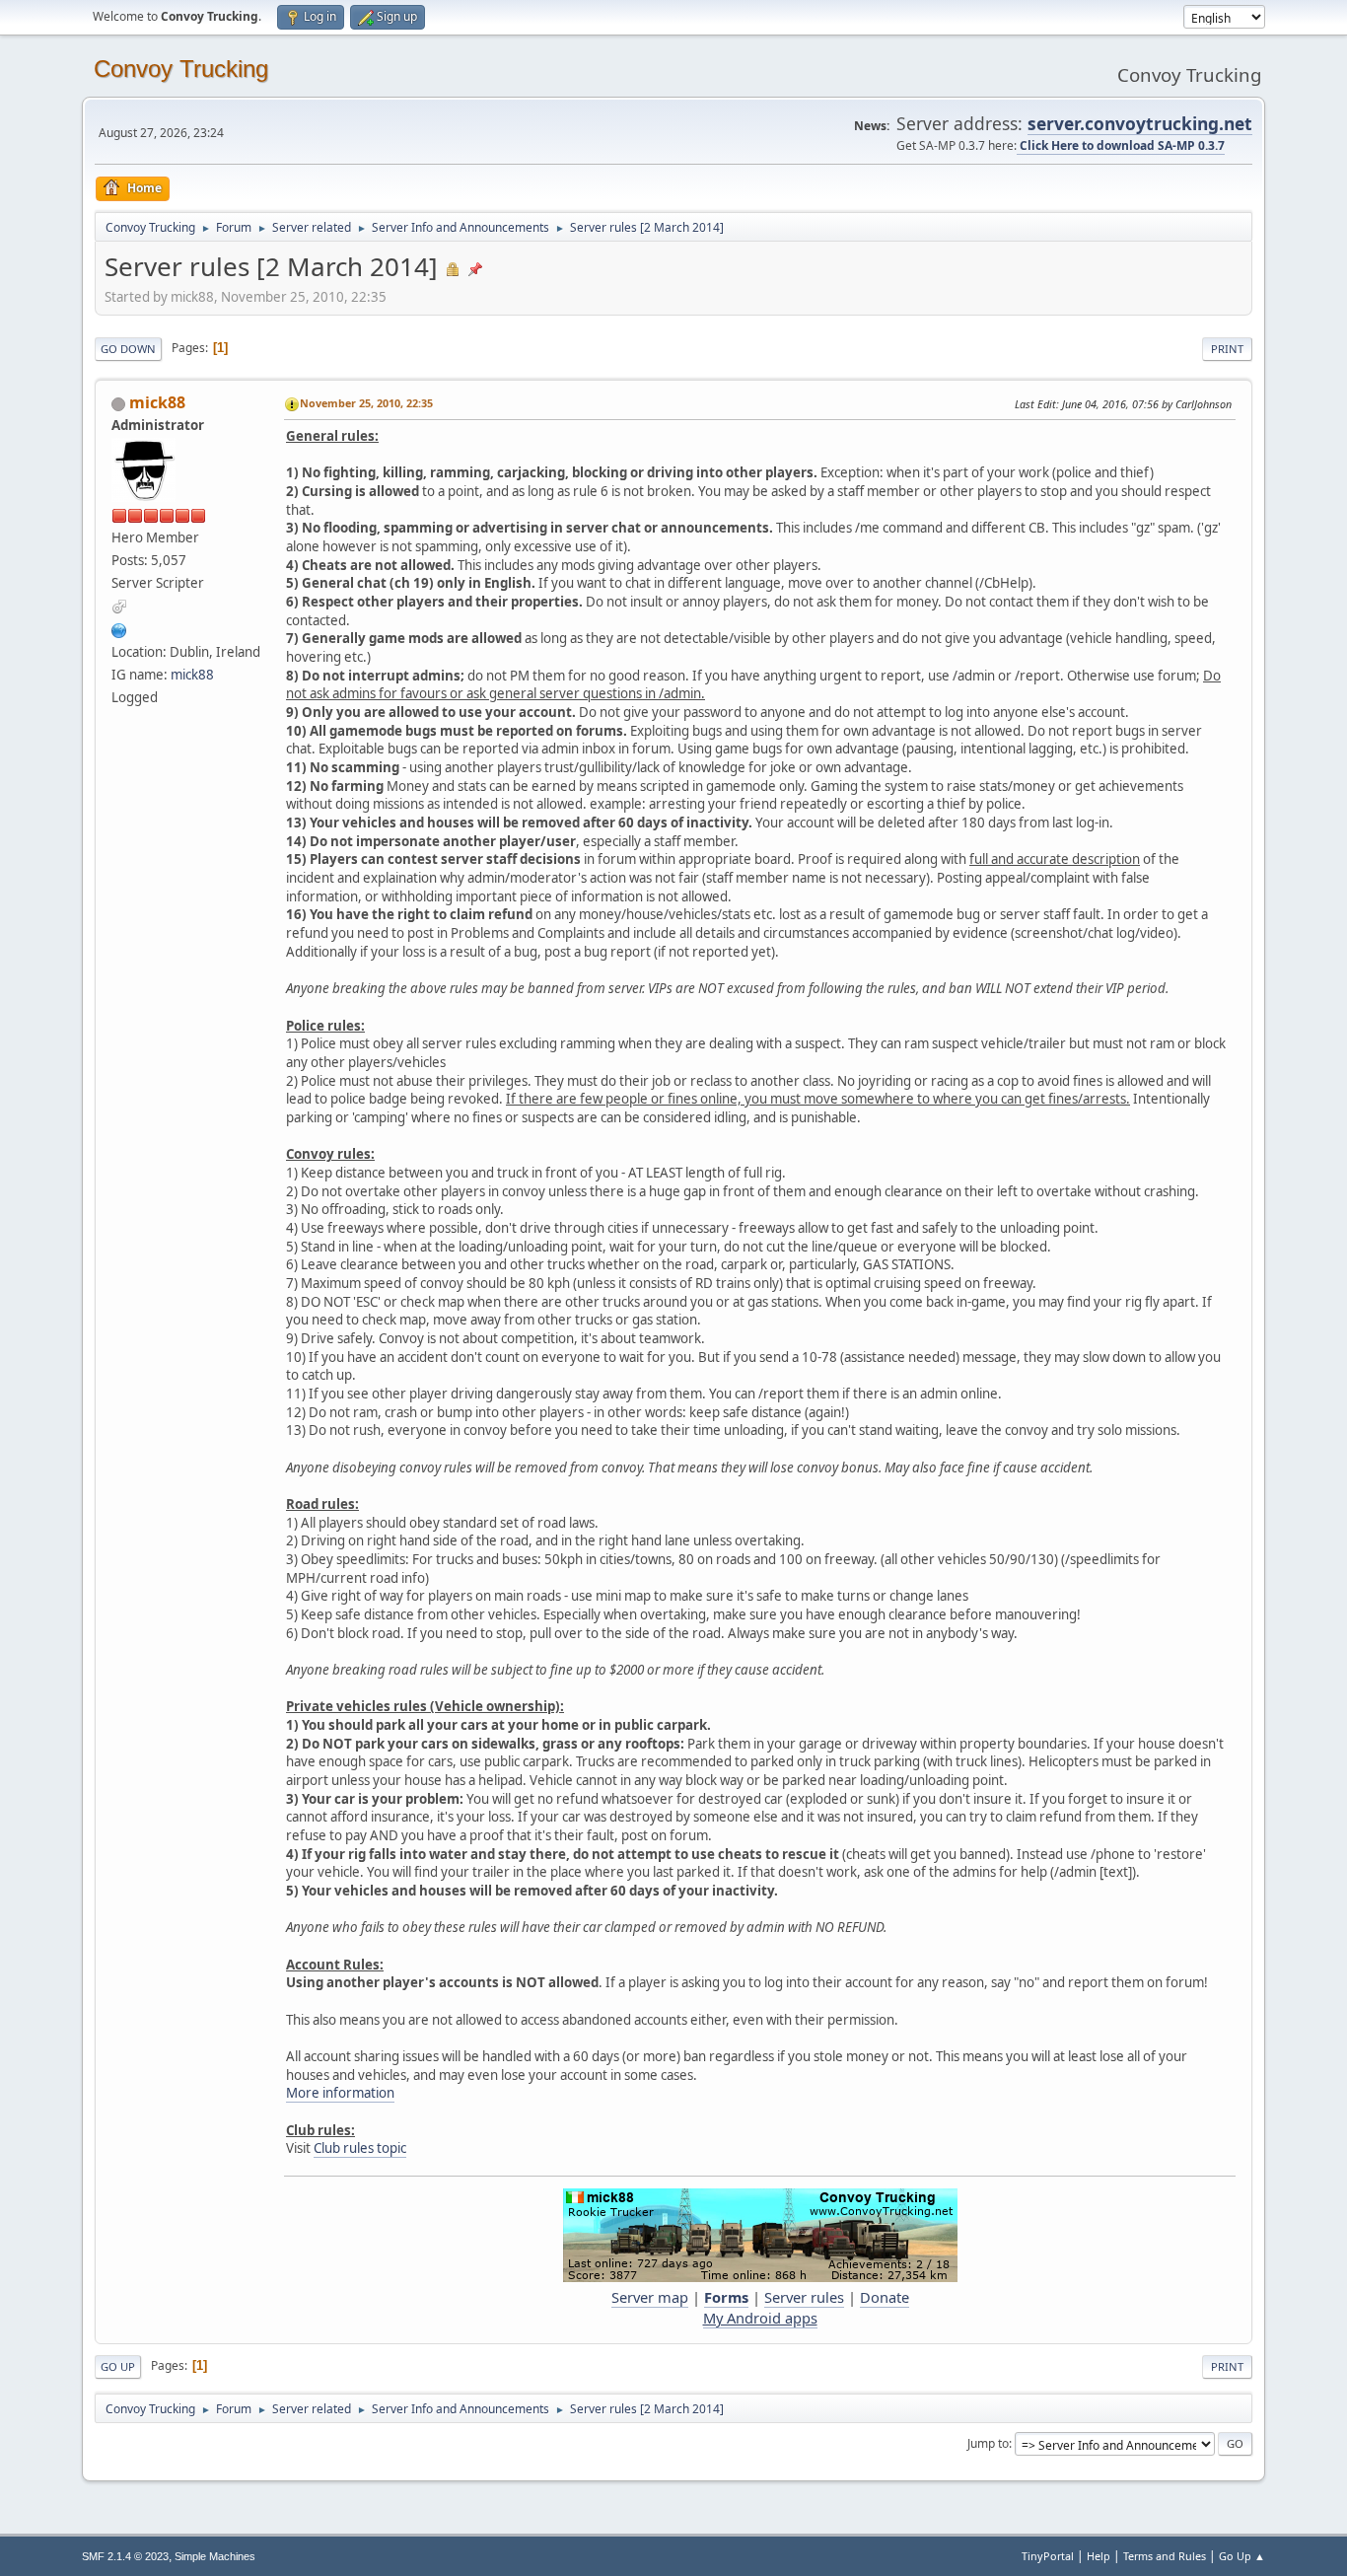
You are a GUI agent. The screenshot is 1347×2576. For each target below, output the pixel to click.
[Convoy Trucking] (119, 628)
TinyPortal (1048, 2556)
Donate (885, 2297)
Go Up (118, 2366)
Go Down (128, 349)
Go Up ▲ (1242, 2556)
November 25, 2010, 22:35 (366, 403)
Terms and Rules (1165, 2556)
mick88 (157, 402)
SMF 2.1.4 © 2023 (125, 2556)
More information (340, 2093)
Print (1227, 349)
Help (1099, 2556)
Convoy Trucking (181, 69)
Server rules (804, 2297)
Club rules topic (360, 2148)
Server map (650, 2297)
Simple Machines (215, 2556)
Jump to (988, 2443)
